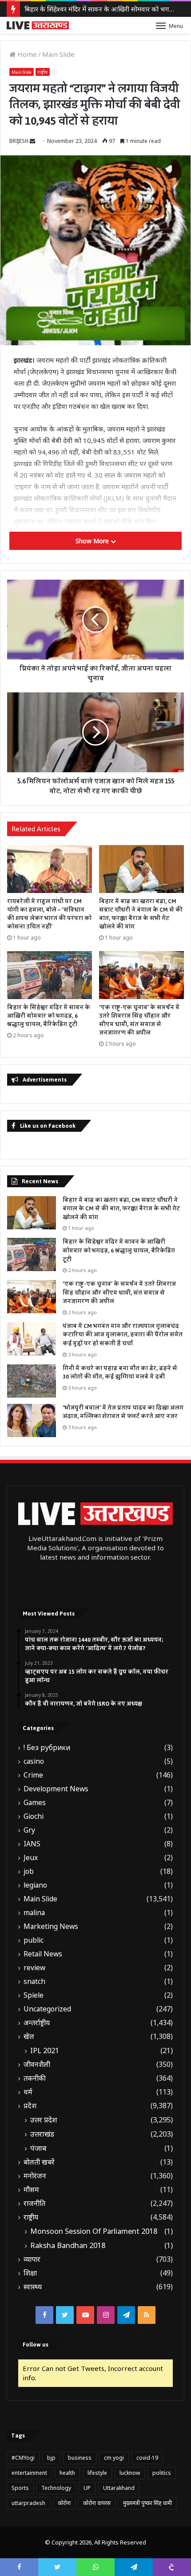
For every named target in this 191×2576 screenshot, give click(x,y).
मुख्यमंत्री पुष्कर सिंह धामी (147, 2503)
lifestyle (97, 2473)
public (34, 1940)
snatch (34, 1981)
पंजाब (38, 2148)
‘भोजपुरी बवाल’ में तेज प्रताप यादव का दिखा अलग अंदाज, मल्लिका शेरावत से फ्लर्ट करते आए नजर (123, 1412)
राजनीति (34, 2203)
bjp (51, 2458)
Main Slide (58, 54)
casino (34, 1761)
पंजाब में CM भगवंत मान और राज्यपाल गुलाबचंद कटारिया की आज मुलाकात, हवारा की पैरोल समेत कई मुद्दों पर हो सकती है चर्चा (123, 1335)
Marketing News (51, 1926)
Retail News (43, 1954)
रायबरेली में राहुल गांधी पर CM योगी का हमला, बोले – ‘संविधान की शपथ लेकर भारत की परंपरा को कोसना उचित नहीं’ (49, 914)
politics (162, 2473)
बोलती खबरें (39, 2162)
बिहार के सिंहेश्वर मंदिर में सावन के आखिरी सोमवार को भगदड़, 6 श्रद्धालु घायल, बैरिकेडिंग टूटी (49, 1016)
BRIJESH (19, 141)
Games (35, 1803)
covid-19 (147, 2458)
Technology (56, 2488)
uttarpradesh (28, 2503)
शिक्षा (30, 2273)
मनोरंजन (35, 2176)
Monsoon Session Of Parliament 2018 (94, 2231)
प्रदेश (30, 2106)
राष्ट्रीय (43, 72)
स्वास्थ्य (33, 2287)
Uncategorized (47, 2009)
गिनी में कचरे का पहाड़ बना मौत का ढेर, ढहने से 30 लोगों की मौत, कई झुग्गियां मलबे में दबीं (120, 1373)
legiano (35, 1885)
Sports (20, 2488)
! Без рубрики (47, 1748)
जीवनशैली (37, 2064)
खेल (29, 2037)
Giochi (34, 1816)
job (29, 1871)
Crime (33, 1775)
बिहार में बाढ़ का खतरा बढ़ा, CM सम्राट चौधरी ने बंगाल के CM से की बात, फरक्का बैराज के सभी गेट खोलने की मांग (141, 914)
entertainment (29, 2473)
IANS (32, 1844)
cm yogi (114, 2458)
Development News (56, 1789)
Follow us (36, 2345)
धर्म (28, 2092)
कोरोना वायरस (97, 2503)
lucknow (130, 2473)
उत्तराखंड (42, 2134)
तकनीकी (35, 2078)
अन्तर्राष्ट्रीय (37, 2023)
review (34, 1968)
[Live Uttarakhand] (38, 25)
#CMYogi (23, 2458)
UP (87, 2488)
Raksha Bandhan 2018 (68, 2245)
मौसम (31, 2190)
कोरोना (64, 2503)
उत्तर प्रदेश (44, 2120)
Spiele (34, 1995)
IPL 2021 (45, 2051)
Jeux (31, 1858)
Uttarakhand (119, 2488)
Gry (29, 1830)
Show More (93, 541)
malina (34, 1913)
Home (26, 54)
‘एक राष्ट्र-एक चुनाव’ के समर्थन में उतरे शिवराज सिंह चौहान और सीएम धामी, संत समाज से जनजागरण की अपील (139, 1020)
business (80, 2458)
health (67, 2473)
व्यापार (32, 2259)
